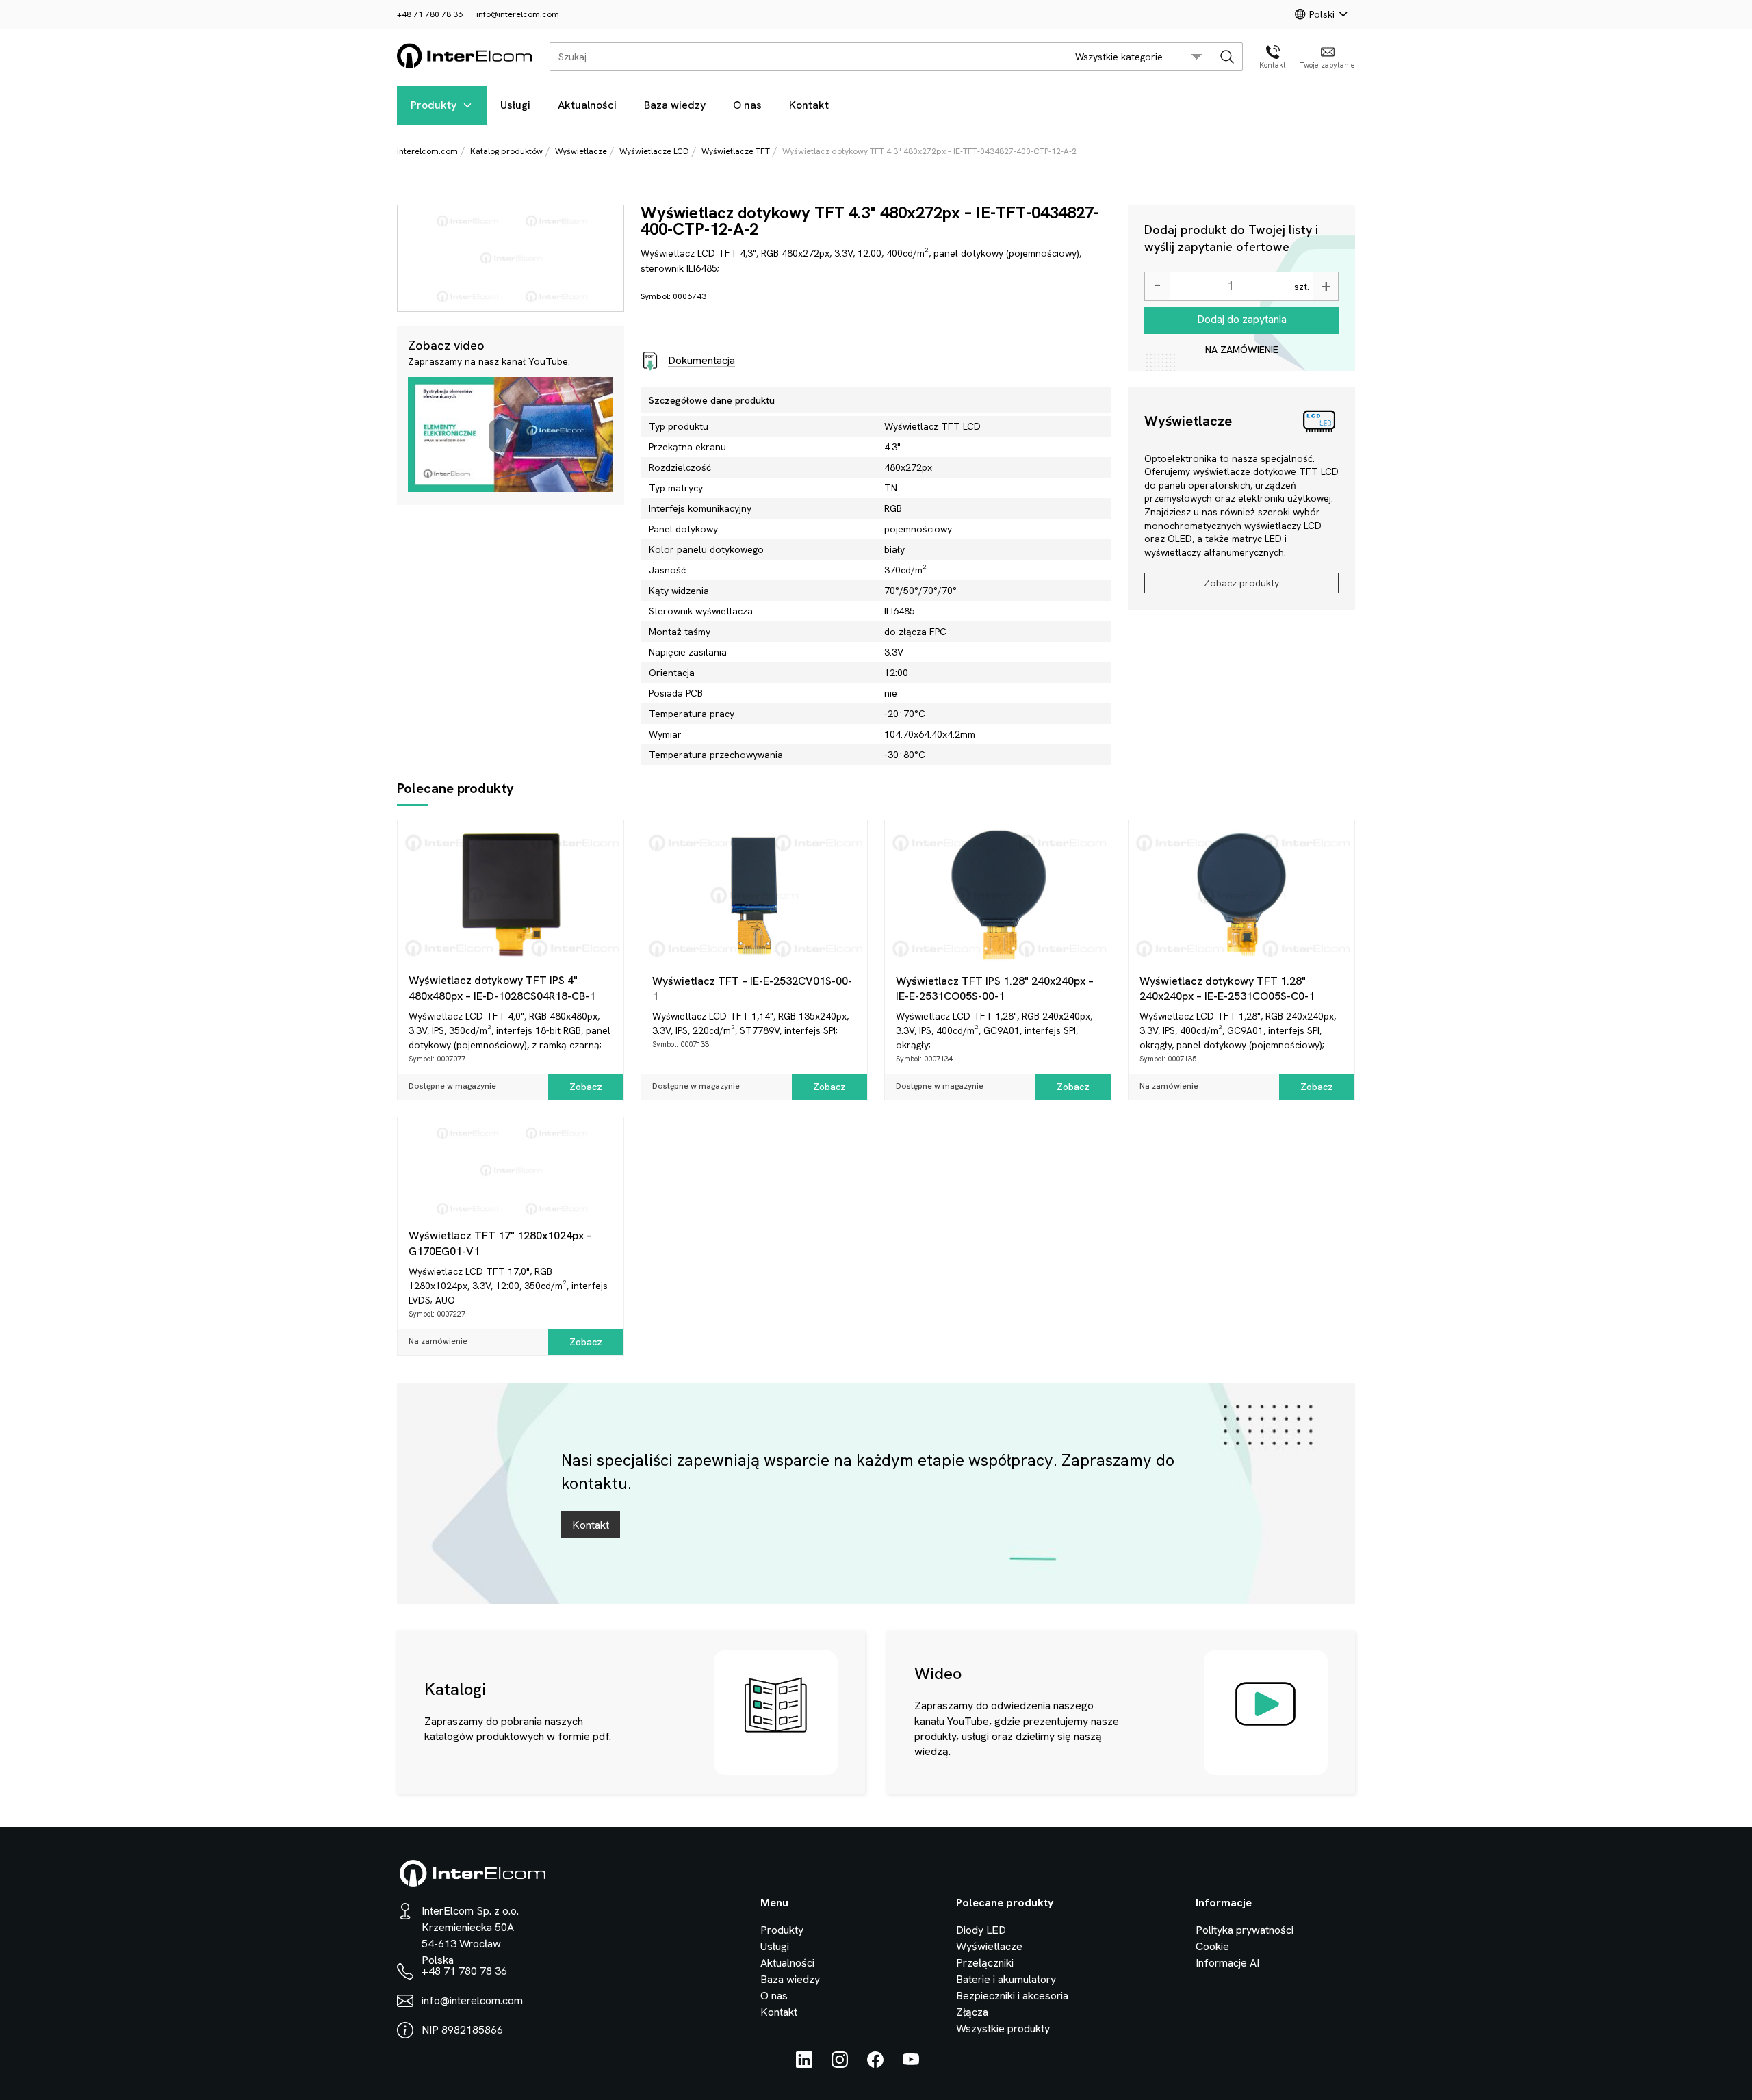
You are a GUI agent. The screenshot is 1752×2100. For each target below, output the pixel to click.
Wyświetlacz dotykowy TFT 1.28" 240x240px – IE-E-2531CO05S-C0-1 (1227, 988)
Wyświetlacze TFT (736, 151)
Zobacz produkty (1241, 583)
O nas (747, 105)
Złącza (972, 2012)
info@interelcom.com (518, 14)
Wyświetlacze (581, 151)
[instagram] (840, 2064)
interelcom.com (427, 151)
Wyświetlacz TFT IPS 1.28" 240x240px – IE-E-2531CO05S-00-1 (995, 988)
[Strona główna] (465, 66)
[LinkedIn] (804, 2064)
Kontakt (809, 105)
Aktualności (587, 105)
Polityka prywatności (1245, 1930)
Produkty (434, 105)
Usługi (515, 105)
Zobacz (586, 1087)
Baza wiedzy (675, 105)
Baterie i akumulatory (1006, 1979)
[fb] (875, 2064)
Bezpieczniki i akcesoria (1012, 1996)
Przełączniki (985, 1963)
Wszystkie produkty (1003, 2028)
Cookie (1212, 1946)
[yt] (911, 2064)
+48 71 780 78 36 (430, 14)
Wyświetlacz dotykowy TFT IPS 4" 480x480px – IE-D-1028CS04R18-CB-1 (502, 988)
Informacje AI (1227, 1963)
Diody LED (981, 1930)
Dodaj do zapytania (1242, 319)
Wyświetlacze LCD (654, 151)
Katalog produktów (506, 151)
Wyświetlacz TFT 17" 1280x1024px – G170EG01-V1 (500, 1243)
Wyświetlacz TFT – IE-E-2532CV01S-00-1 (752, 988)
